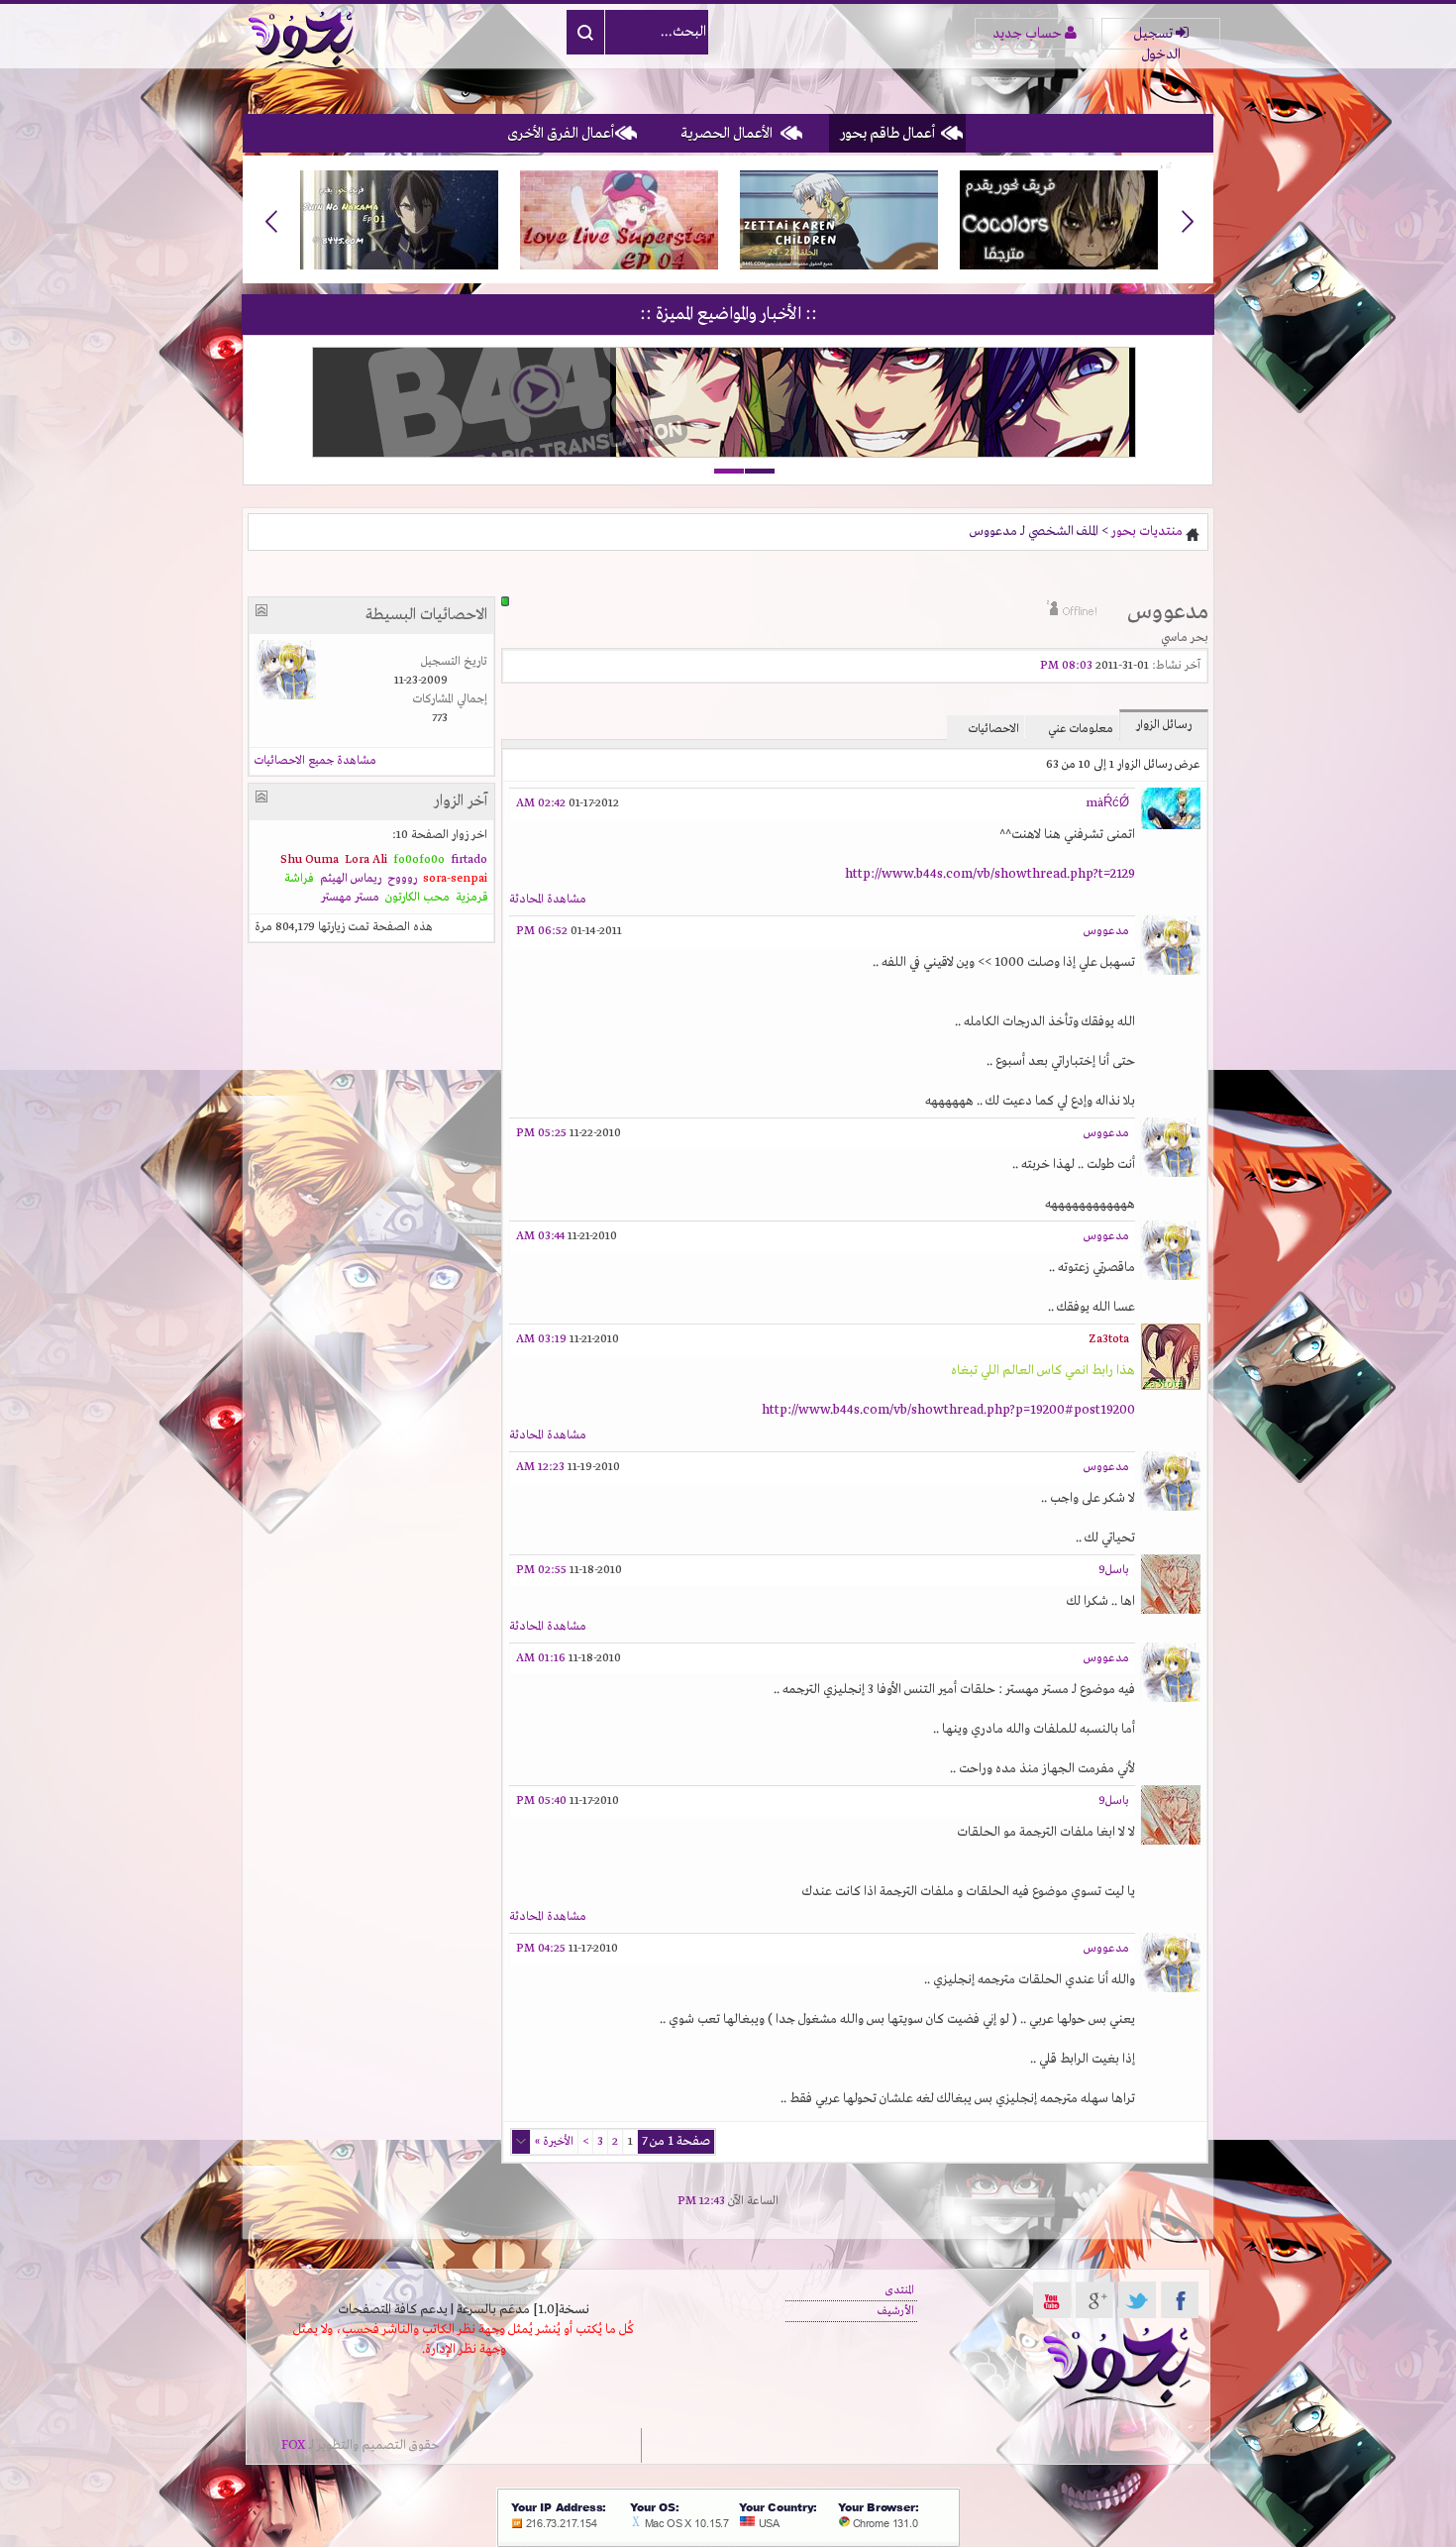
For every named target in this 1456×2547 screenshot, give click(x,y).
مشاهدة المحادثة (548, 900)
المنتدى (899, 2290)
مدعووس (1106, 931)
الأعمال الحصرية (727, 134)
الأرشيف (896, 2311)
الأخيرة (554, 2142)
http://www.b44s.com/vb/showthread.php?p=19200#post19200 (948, 1410)
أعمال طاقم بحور (887, 134)
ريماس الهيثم (351, 879)
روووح (402, 879)
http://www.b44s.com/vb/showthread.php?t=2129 (990, 874)
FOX (293, 2445)
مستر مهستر (350, 898)
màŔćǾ (1107, 803)
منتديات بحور (1147, 531)
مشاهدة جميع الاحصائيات (315, 761)
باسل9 (1114, 1570)
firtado (469, 860)
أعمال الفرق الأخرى (561, 134)
